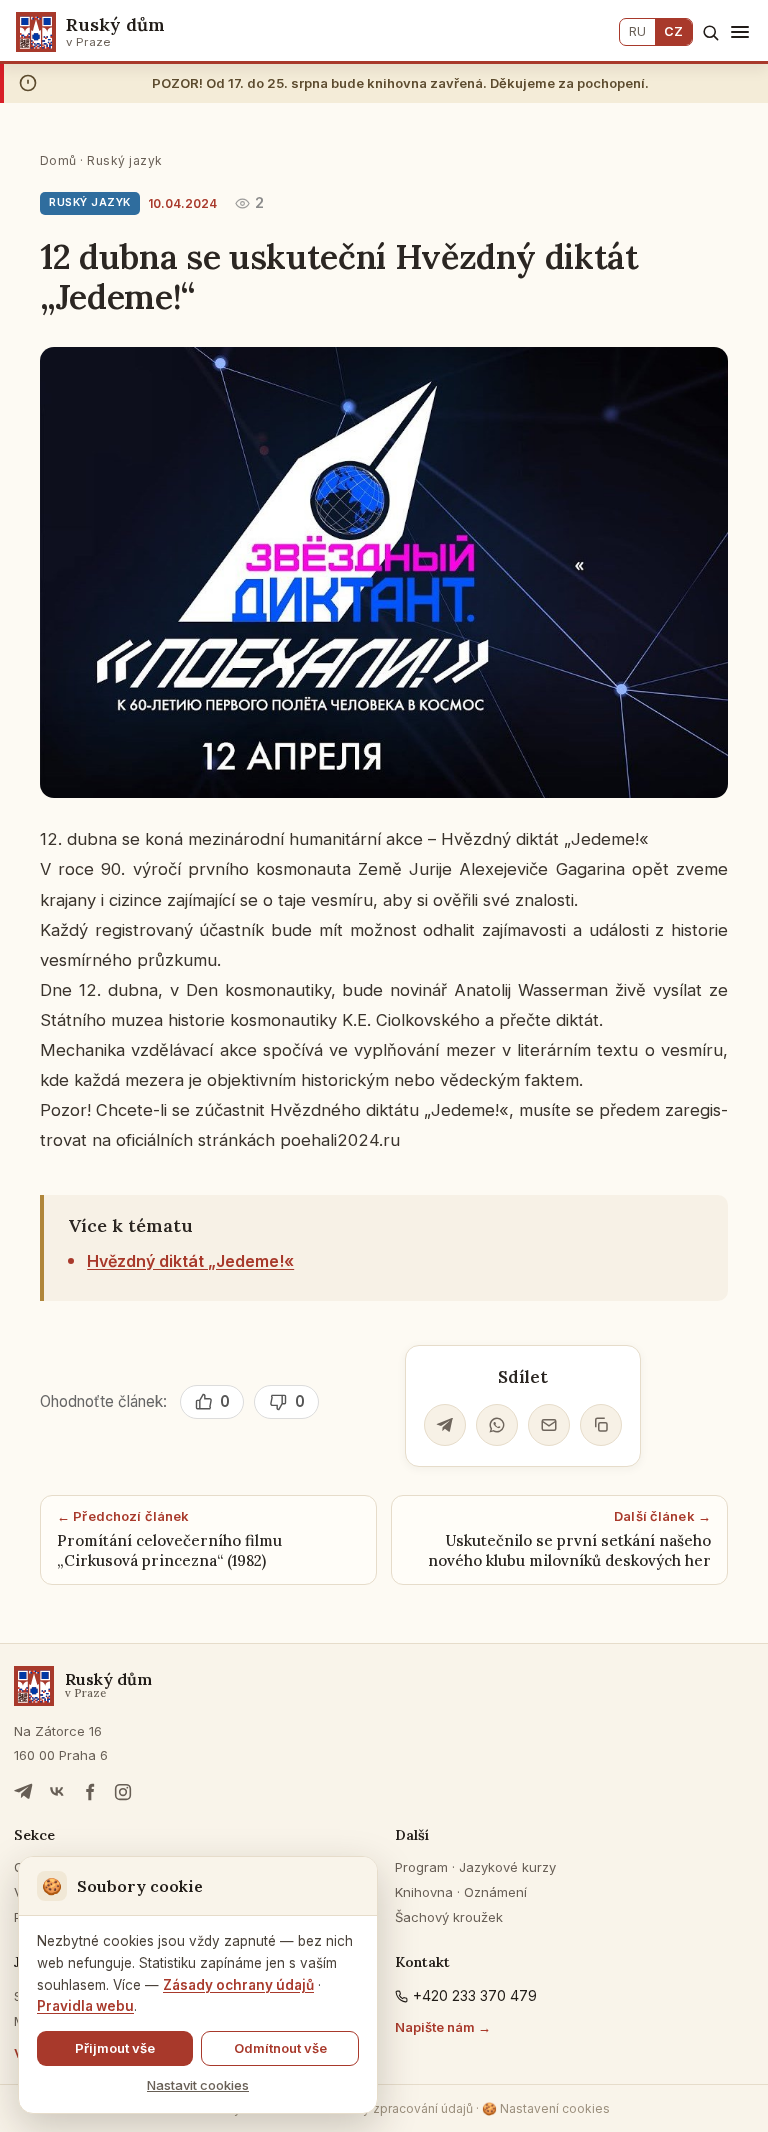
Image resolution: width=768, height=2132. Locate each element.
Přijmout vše (115, 2048)
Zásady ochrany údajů (238, 1985)
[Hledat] (710, 32)
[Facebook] (90, 1792)
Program (421, 1867)
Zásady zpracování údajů (399, 2108)
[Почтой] (549, 1425)
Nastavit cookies (198, 2085)
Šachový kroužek (449, 1917)
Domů (58, 160)
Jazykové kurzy (507, 1867)
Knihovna (424, 1892)
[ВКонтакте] (57, 1792)
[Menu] (740, 32)
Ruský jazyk (124, 160)
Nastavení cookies (546, 2108)
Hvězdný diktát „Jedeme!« (190, 1261)
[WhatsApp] (497, 1425)
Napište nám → (443, 2027)
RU (637, 31)
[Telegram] (445, 1425)
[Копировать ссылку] (601, 1425)
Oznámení (495, 1892)
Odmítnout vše (280, 2048)
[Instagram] (123, 1792)
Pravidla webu (85, 2006)
